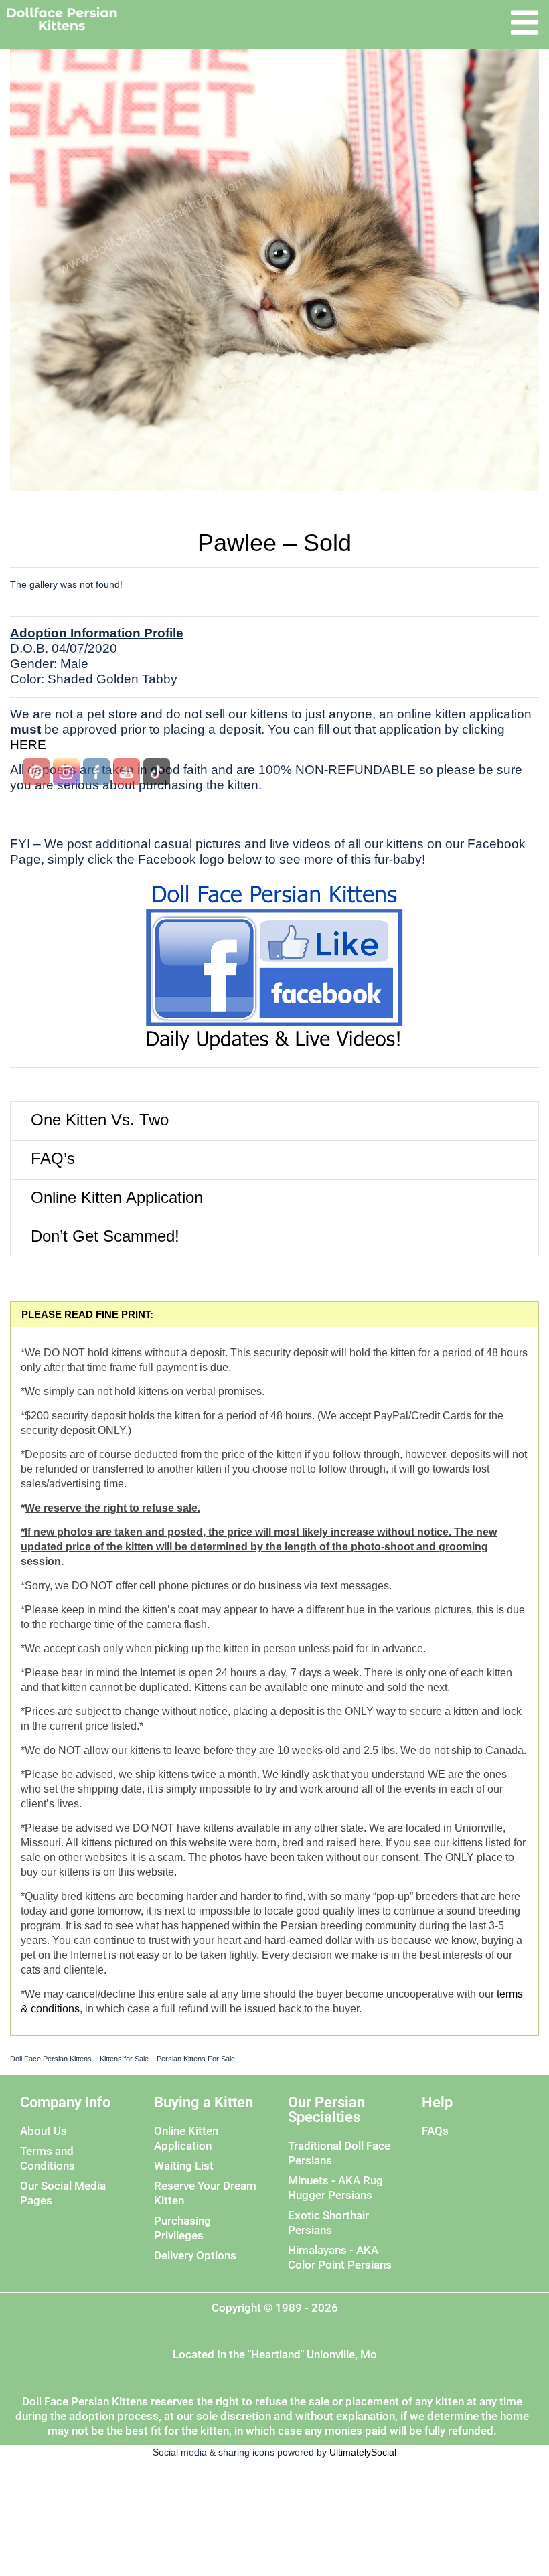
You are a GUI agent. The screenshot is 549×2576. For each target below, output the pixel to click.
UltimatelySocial (363, 2452)
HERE (28, 745)
